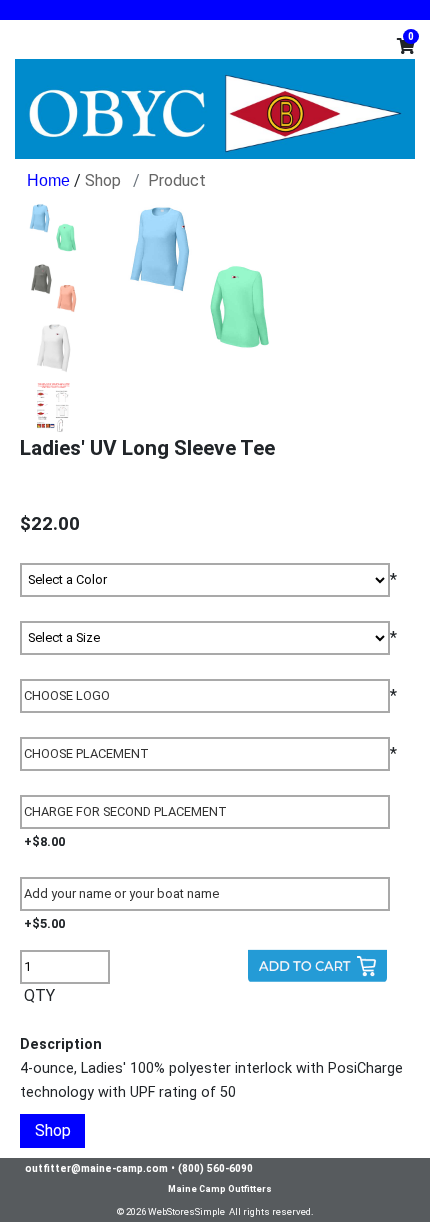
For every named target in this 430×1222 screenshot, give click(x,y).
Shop (103, 180)
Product (177, 180)
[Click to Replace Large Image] (54, 228)
